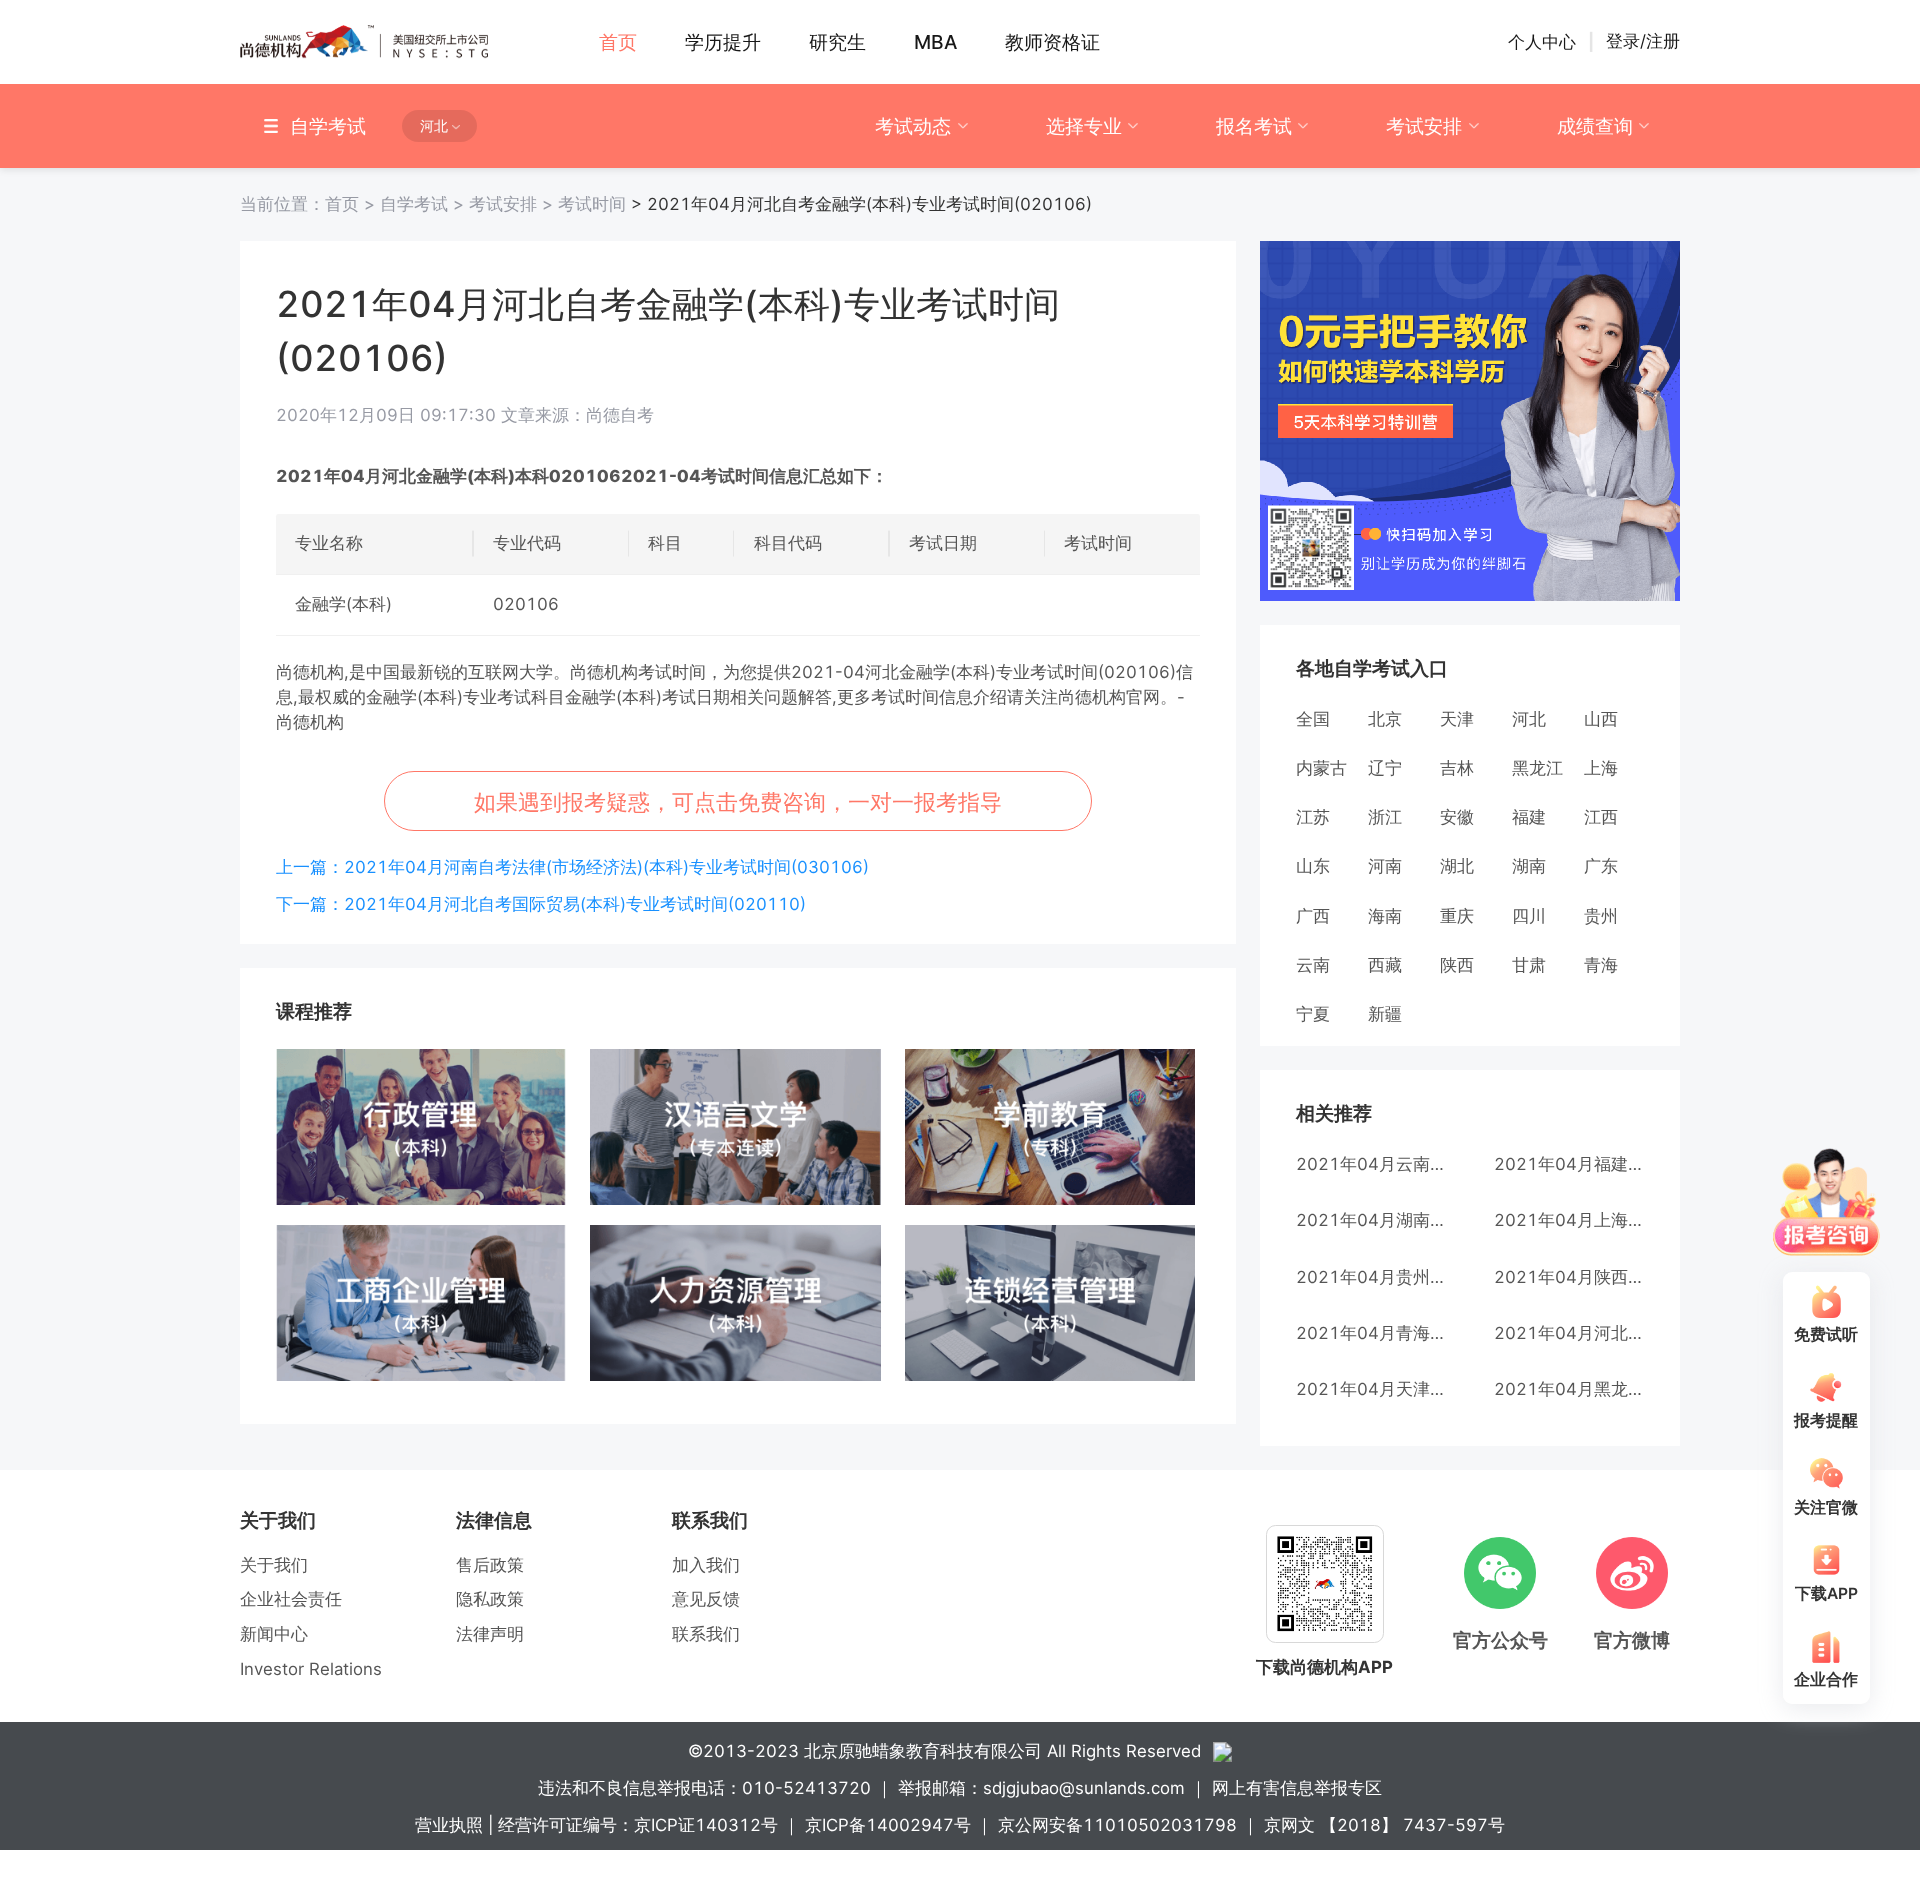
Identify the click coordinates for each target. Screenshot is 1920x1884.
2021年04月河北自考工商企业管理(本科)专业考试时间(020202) (1569, 1333)
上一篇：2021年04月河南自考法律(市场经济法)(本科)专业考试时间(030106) (572, 867)
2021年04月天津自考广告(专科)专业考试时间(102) (1371, 1389)
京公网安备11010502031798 (1117, 1825)
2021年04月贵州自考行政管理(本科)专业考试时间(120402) (1371, 1277)
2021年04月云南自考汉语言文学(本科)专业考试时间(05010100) (1371, 1164)
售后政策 (490, 1565)
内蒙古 (1321, 768)
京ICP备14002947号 (888, 1825)
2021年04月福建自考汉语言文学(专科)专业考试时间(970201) (1569, 1164)
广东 (1601, 866)
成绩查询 (1595, 126)
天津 (1457, 719)
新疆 (1385, 1014)
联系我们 (706, 1634)
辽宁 (1385, 768)
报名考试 (1254, 126)
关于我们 (274, 1565)
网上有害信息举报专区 (1297, 1788)
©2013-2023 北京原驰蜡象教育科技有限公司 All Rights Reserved (944, 1751)
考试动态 (913, 126)
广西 (1313, 916)
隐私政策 (490, 1599)
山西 (1601, 719)
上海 (1601, 768)
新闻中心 (274, 1634)
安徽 (1457, 817)
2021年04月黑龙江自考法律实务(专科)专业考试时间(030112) (1569, 1389)
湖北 (1457, 866)
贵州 (1601, 916)
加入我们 (706, 1565)
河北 (1529, 719)
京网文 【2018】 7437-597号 (1384, 1825)
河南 (1385, 866)
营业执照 (449, 1825)
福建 (1529, 817)
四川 (1529, 916)
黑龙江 (1537, 768)
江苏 (1313, 817)
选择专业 (1084, 126)
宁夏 (1313, 1014)
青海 (1601, 965)
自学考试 (424, 204)
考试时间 (592, 204)
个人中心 (1542, 42)
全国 (1313, 719)
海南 (1385, 916)
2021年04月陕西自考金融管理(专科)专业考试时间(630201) (1569, 1277)
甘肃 (1529, 965)
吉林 (1457, 768)
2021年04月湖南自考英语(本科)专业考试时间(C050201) (1371, 1220)
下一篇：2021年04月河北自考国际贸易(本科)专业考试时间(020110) (541, 904)
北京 (1385, 719)
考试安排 (1424, 126)
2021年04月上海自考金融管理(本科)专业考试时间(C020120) (1569, 1220)
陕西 (1457, 965)
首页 (310, 204)
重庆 (1457, 916)
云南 (1313, 965)
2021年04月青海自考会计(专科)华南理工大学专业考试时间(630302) (1371, 1333)
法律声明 (490, 1634)
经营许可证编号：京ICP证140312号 (638, 1825)
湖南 (1529, 866)
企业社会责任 (291, 1599)
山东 (1313, 866)
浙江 (1385, 817)
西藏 (1385, 965)
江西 (1601, 817)
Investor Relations (311, 1669)
